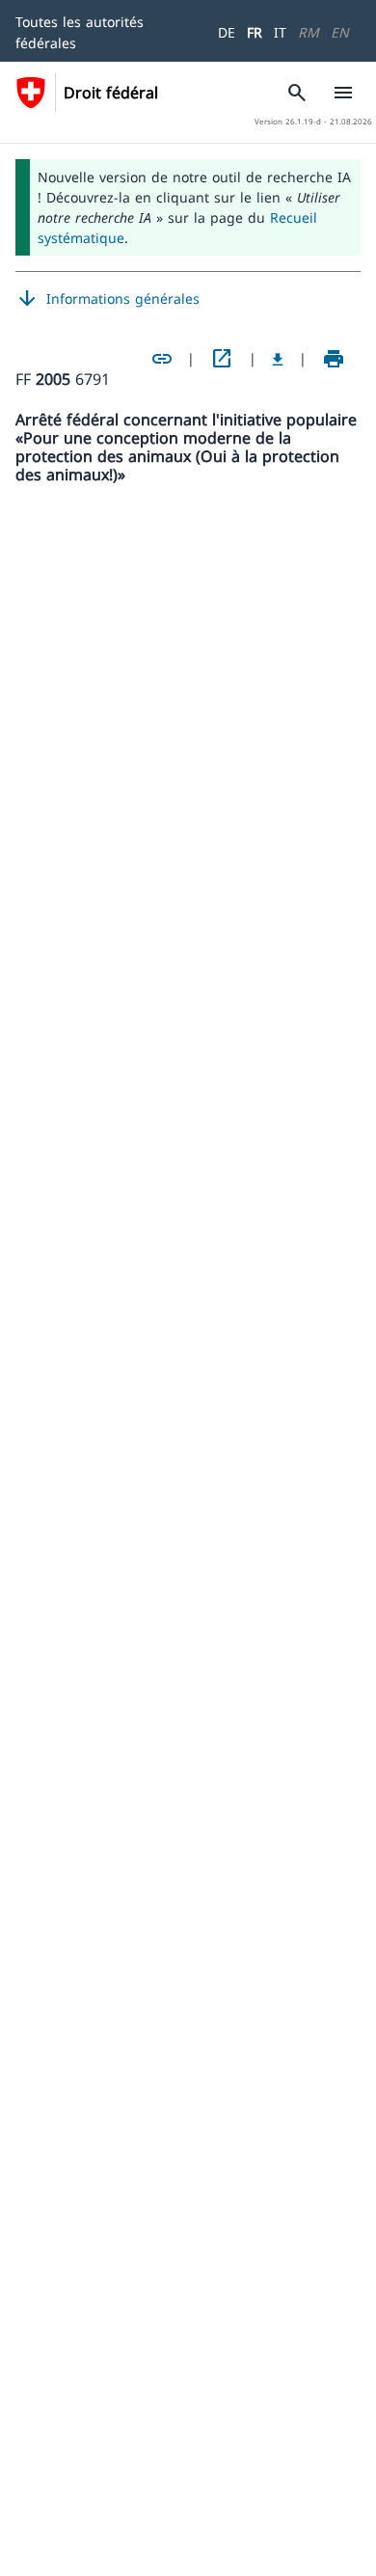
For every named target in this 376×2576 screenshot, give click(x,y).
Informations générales (107, 299)
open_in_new (222, 359)
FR (255, 32)
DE (227, 32)
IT (280, 32)
